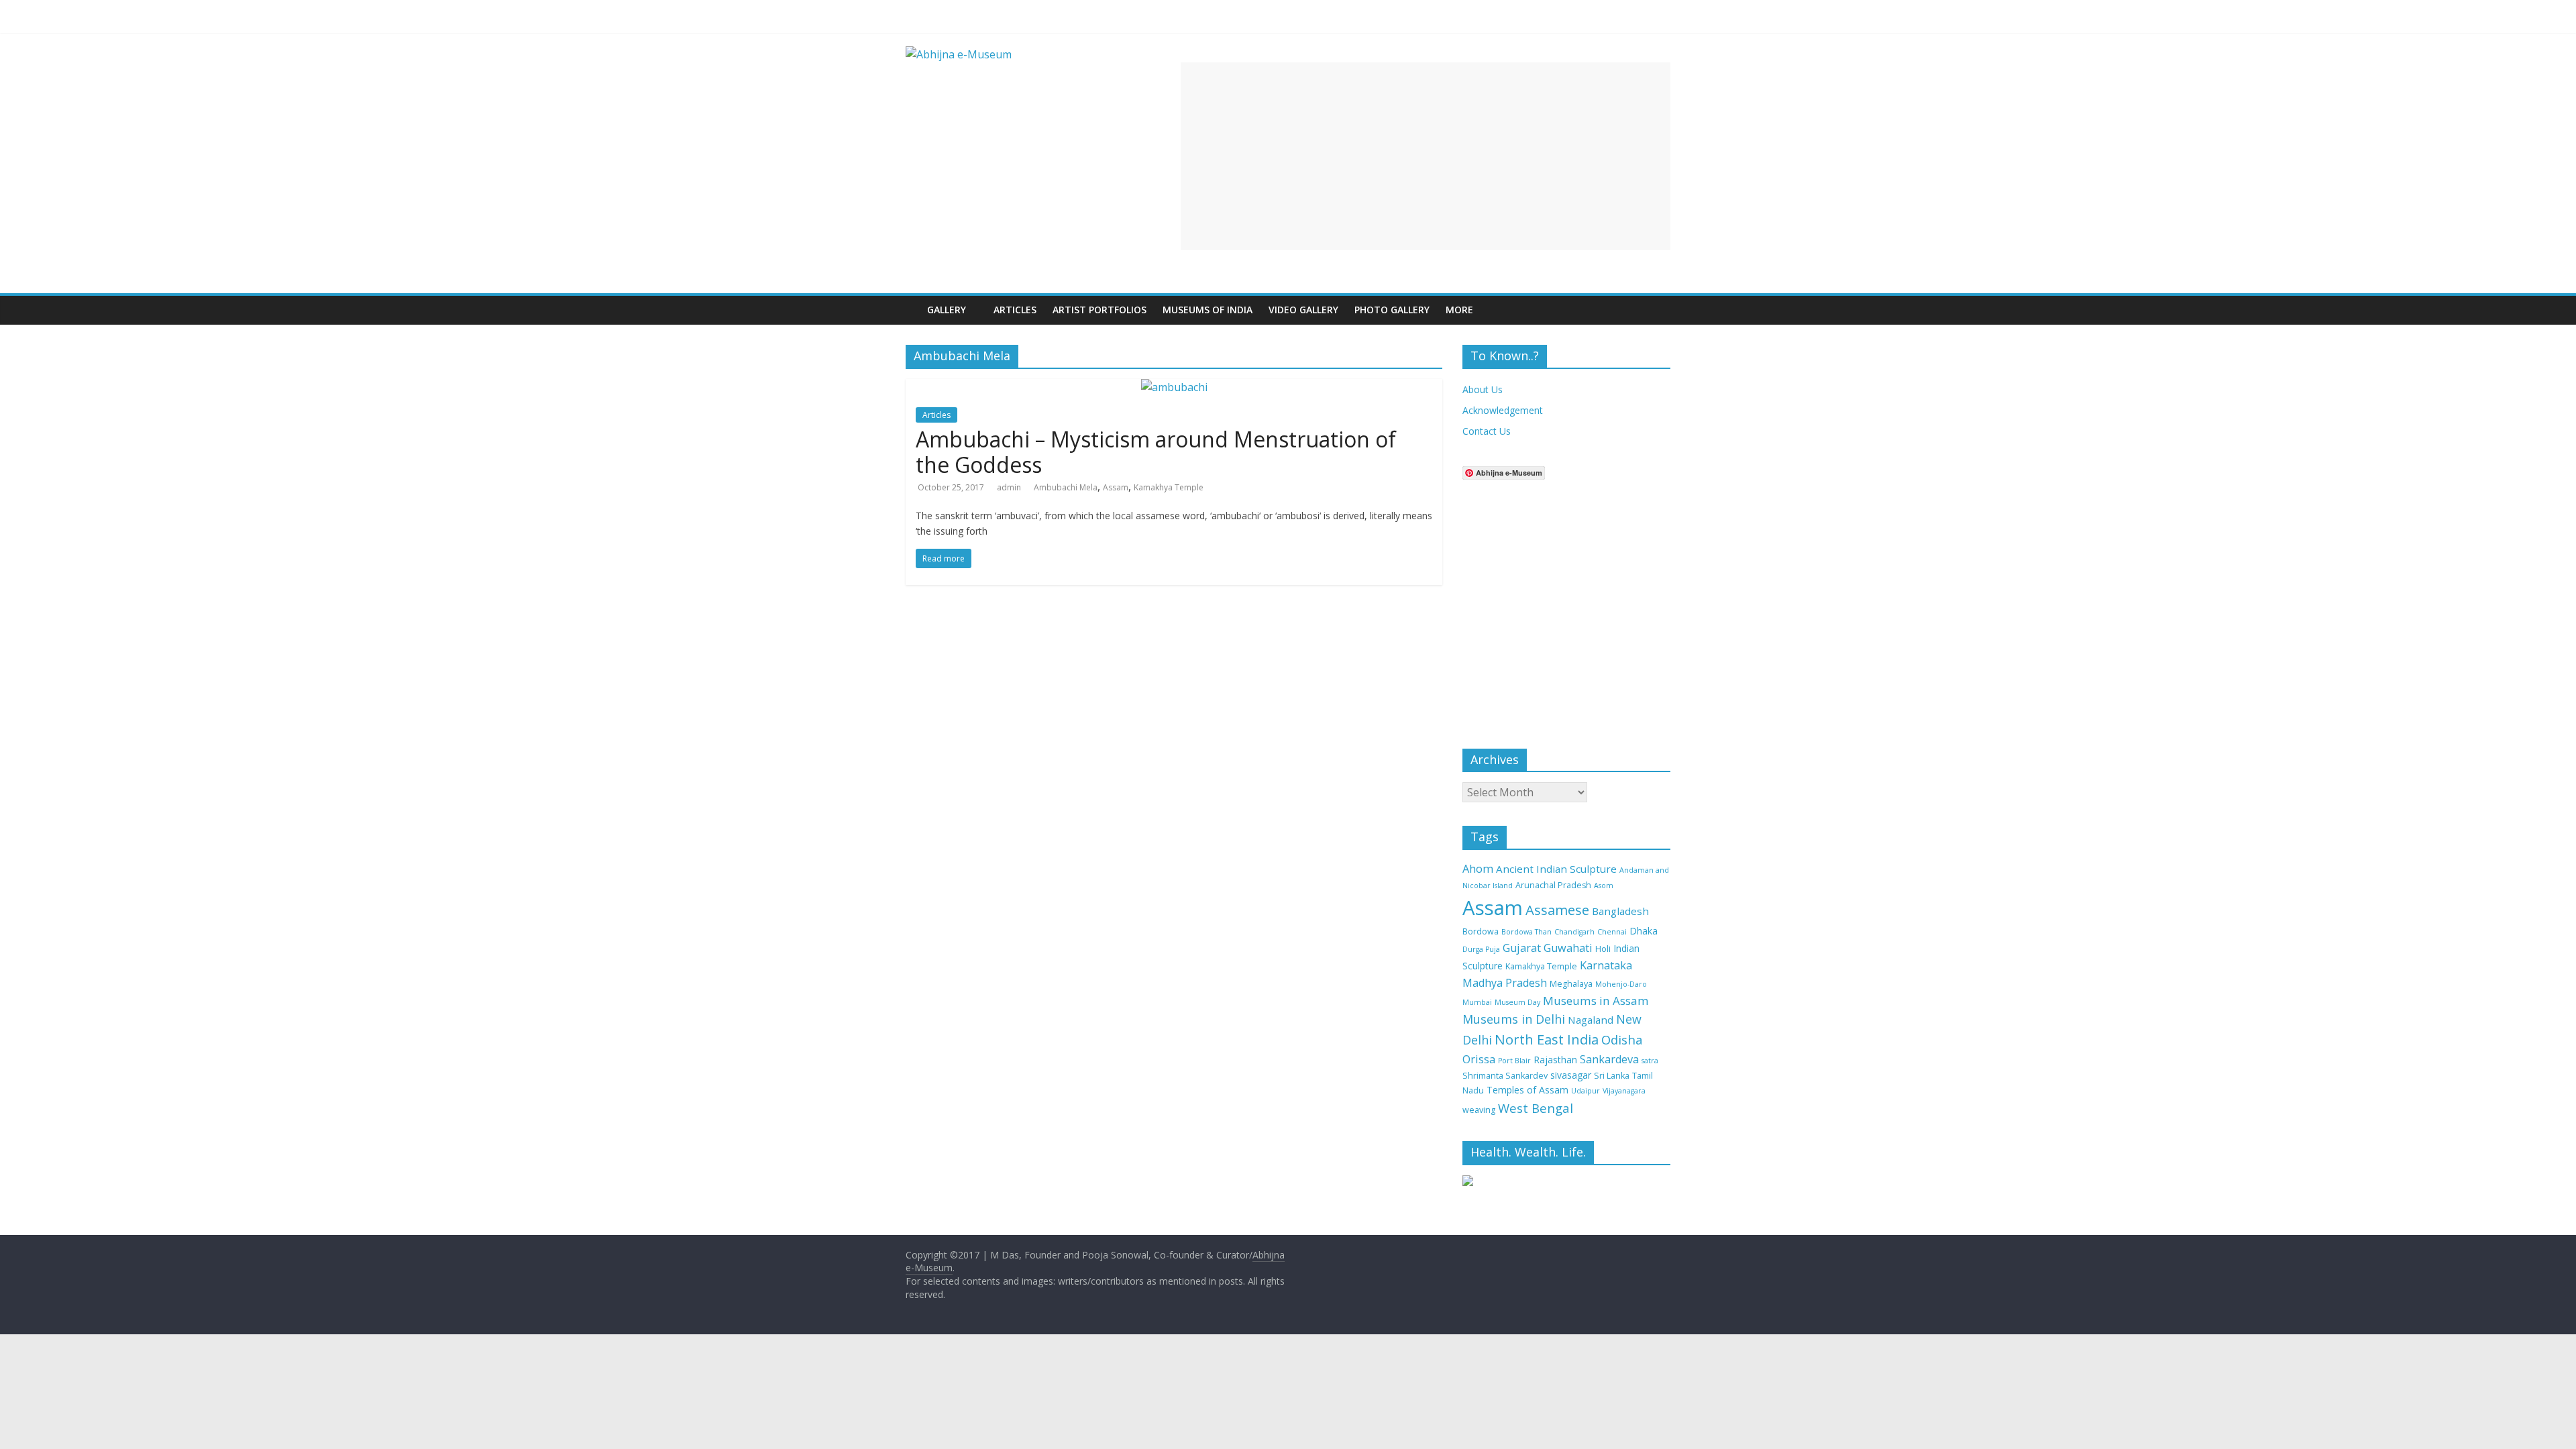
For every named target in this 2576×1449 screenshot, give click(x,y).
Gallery (947, 310)
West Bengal (1536, 1108)
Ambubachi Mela (1066, 487)
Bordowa (1481, 931)
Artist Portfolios (1099, 310)
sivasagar (1571, 1075)
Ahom (1478, 869)
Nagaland (1591, 1020)
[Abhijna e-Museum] (912, 300)
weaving (1479, 1110)
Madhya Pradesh (1505, 983)
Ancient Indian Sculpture (1556, 869)
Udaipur (1586, 1091)
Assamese (1557, 910)
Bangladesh (1620, 911)
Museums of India (1207, 310)
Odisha (1622, 1039)
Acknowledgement (1503, 410)
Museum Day (1517, 1002)
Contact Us (1487, 431)
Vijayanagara (1624, 1091)
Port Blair (1514, 1061)
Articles (1015, 310)
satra (1650, 1061)
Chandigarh (1574, 932)
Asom (1604, 885)
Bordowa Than (1526, 932)
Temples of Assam (1527, 1090)
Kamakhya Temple (1169, 487)
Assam (1116, 487)
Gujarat (1522, 948)
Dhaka (1644, 931)
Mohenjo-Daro (1621, 984)
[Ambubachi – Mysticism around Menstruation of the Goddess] (1174, 387)
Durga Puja (1481, 949)
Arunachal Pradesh (1553, 885)
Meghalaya (1571, 984)
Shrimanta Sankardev (1505, 1076)
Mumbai (1477, 1002)
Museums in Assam (1596, 1001)
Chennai (1612, 932)
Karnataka (1606, 965)
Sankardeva (1609, 1059)
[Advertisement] (1426, 156)
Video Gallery (1303, 310)
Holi (1603, 949)
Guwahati (1568, 948)
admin (1009, 487)
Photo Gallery (1392, 310)
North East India (1547, 1039)
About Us (1483, 389)
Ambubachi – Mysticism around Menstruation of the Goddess (1156, 452)
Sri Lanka (1612, 1076)
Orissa (1479, 1059)
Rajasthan (1555, 1060)
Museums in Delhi (1514, 1019)
